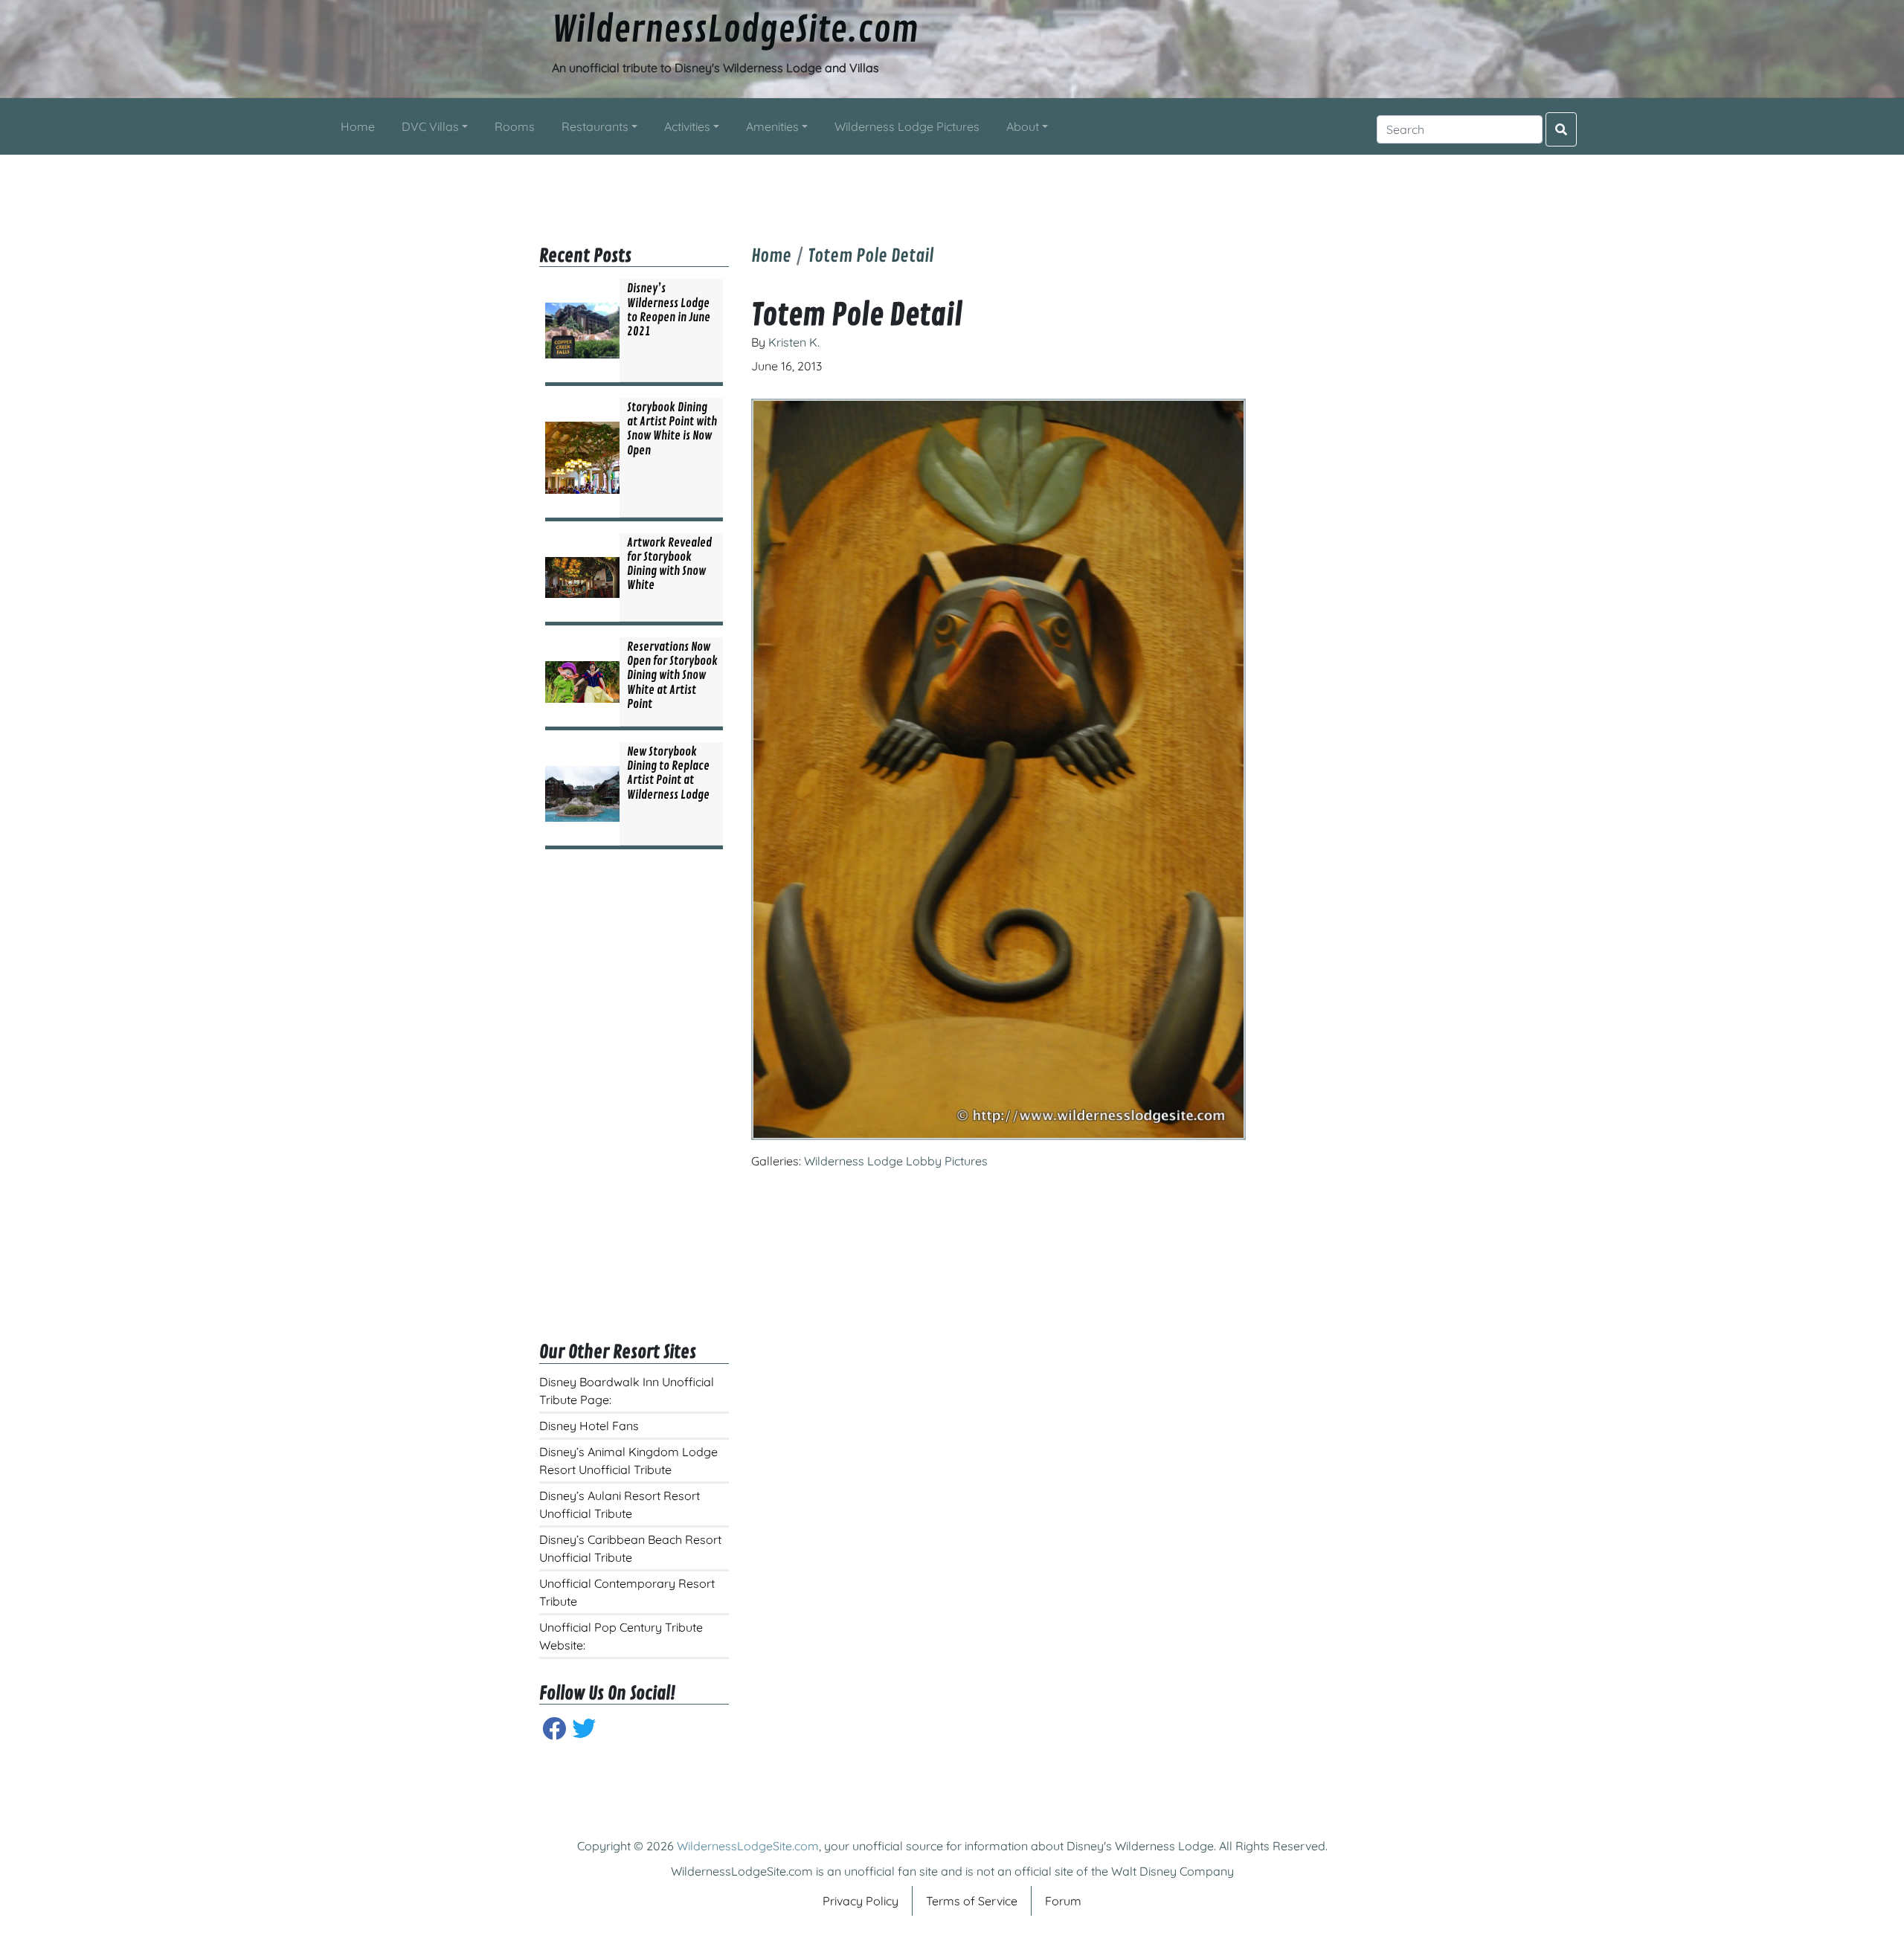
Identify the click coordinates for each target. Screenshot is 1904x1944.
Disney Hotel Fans (589, 1426)
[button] (435, 126)
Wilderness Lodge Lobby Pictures (896, 1161)
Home (771, 256)
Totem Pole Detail (871, 256)
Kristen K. (794, 342)
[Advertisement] (952, 188)
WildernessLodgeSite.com (735, 30)
